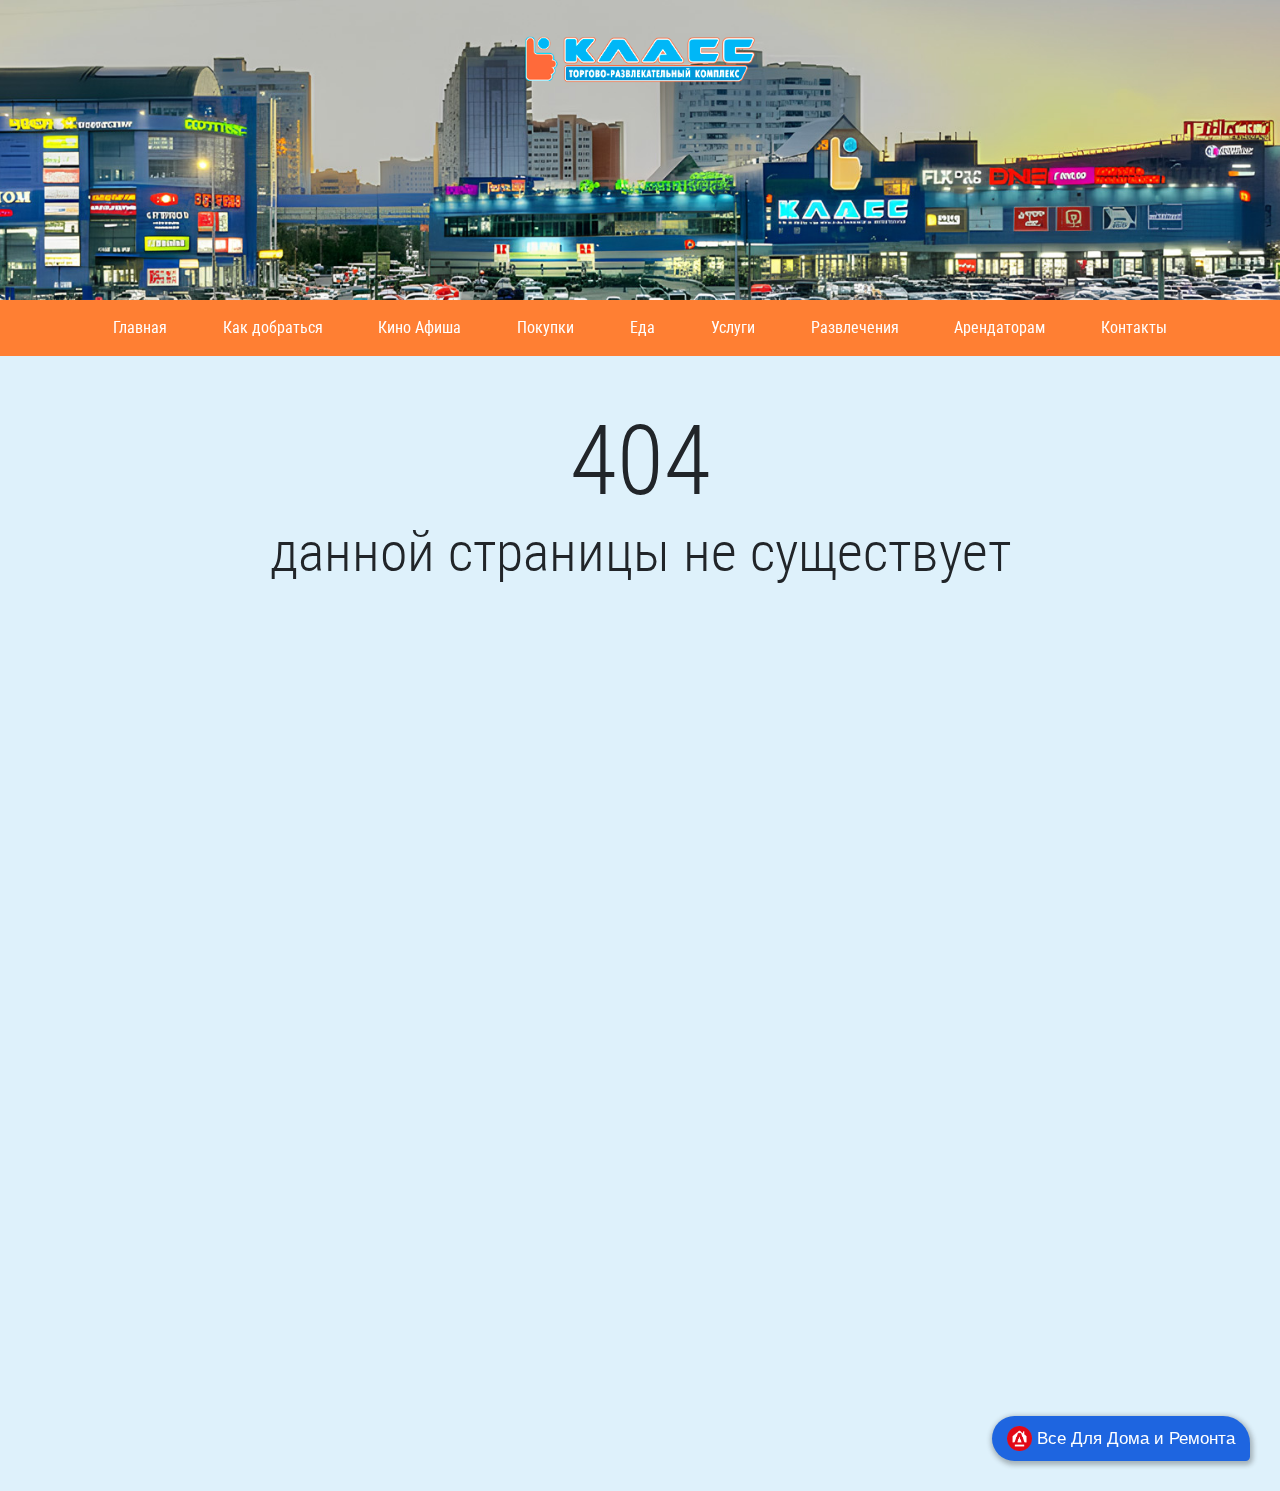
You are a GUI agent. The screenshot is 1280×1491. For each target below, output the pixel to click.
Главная (140, 327)
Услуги (733, 327)
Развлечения (855, 327)
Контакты (1134, 327)
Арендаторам (999, 327)
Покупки (545, 327)
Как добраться (273, 327)
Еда (642, 327)
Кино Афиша (419, 327)
